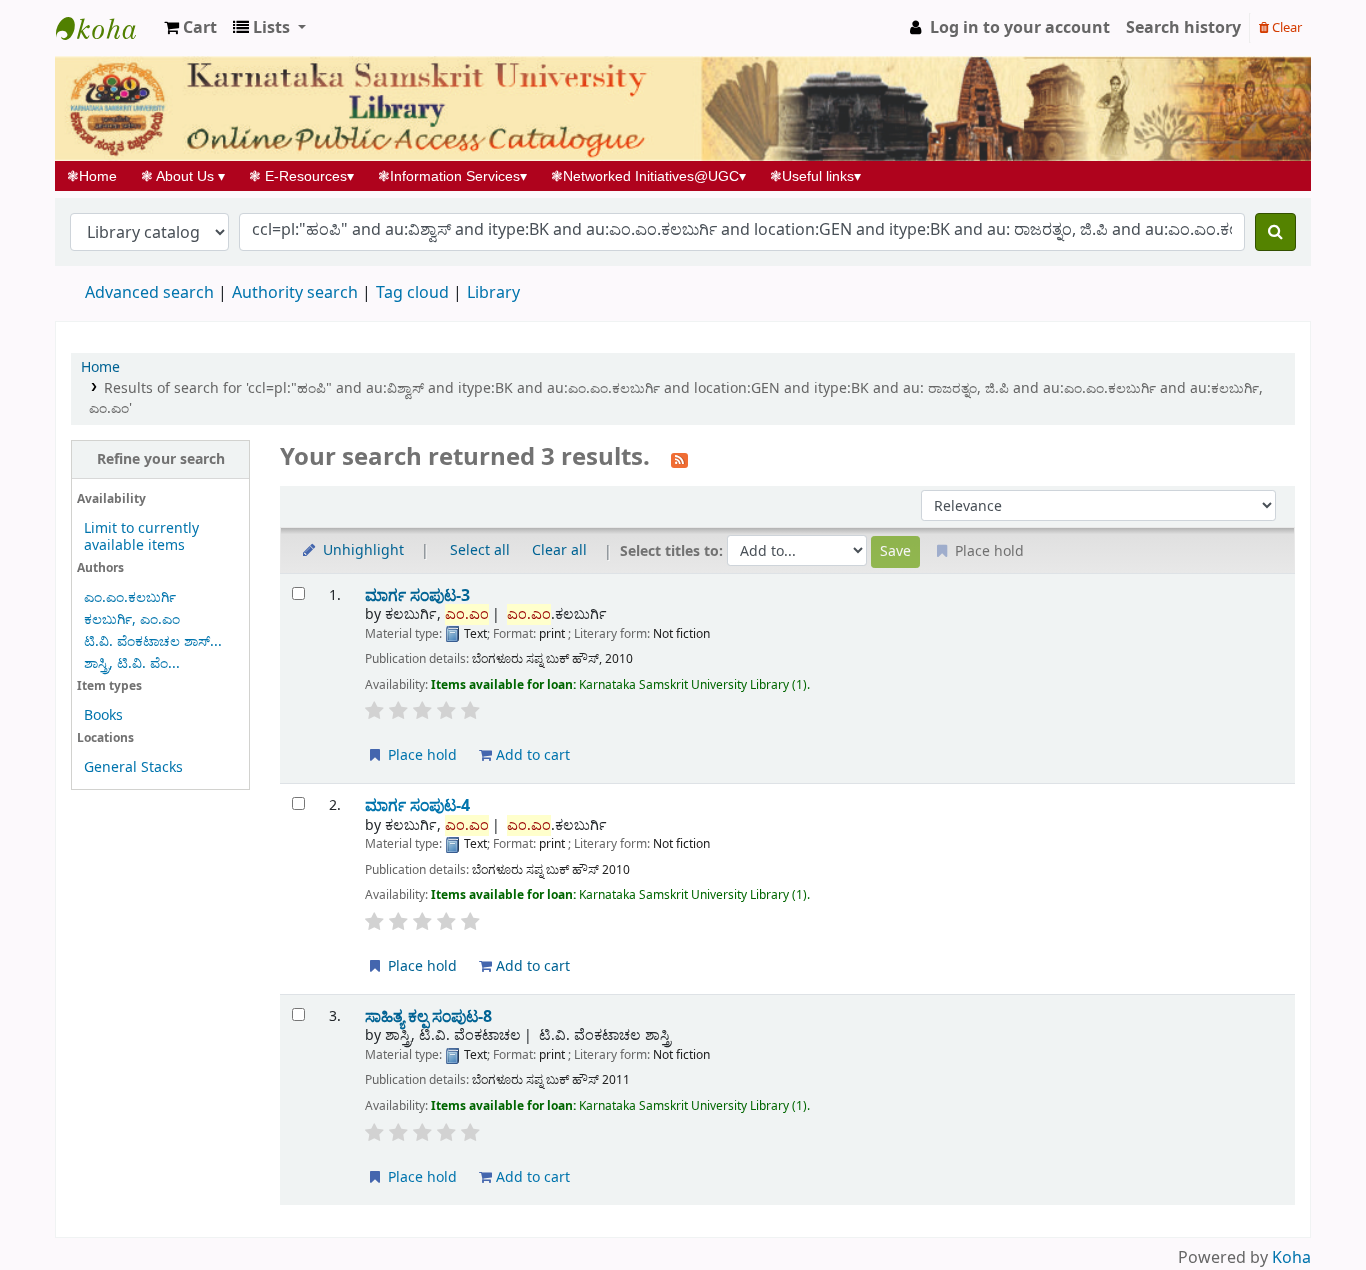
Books (103, 715)
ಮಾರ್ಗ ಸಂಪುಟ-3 (417, 595)
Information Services (452, 176)
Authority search (295, 293)
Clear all (559, 550)
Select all (480, 550)
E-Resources (301, 176)
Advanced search (149, 293)
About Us (183, 176)
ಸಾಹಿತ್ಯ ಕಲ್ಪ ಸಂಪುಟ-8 (428, 1016)
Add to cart (531, 755)
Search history (1183, 28)
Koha (1291, 1258)
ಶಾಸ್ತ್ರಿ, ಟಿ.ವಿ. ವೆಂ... (132, 663)
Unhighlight (361, 550)
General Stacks (133, 767)
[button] (190, 28)
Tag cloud (412, 293)
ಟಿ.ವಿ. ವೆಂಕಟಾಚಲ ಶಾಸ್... (153, 641)
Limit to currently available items (141, 537)
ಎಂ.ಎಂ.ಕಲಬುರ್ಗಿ (130, 597)
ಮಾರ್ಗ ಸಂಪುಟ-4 (417, 805)
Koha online (106, 28)
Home (98, 176)
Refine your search (161, 459)
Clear (1285, 27)
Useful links (815, 176)
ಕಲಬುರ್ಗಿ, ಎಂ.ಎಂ (132, 619)
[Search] (1275, 232)
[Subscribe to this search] (679, 459)
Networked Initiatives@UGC (648, 176)
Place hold (420, 755)
